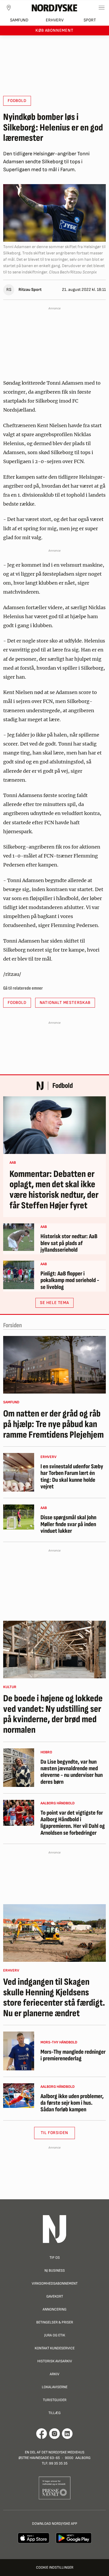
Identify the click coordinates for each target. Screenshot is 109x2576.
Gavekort (55, 2296)
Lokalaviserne (55, 2387)
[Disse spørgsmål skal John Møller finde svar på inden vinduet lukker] (19, 1517)
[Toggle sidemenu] (102, 8)
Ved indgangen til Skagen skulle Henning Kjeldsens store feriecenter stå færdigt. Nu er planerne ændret (54, 1998)
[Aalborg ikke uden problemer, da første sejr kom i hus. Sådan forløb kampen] (19, 2096)
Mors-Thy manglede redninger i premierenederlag (73, 2055)
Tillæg (54, 2413)
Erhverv (55, 20)
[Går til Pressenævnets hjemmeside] (55, 2488)
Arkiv (54, 2374)
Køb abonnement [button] (54, 31)
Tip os (55, 2258)
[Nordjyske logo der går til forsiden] (54, 8)
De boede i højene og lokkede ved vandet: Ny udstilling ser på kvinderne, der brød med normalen (53, 1714)
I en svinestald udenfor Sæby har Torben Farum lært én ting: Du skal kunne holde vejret (72, 1477)
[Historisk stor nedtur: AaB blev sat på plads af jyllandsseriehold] (19, 1237)
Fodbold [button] (17, 101)
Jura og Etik (55, 2335)
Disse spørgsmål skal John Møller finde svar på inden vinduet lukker (68, 1524)
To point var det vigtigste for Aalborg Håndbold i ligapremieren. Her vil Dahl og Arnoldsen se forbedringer (73, 1823)
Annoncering (54, 2309)
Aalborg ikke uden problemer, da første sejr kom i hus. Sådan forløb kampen (72, 2103)
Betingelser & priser (55, 2322)
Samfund (19, 20)
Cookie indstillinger (55, 2567)
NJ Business (55, 2270)
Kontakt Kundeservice (55, 2348)
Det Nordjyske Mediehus (63, 2452)
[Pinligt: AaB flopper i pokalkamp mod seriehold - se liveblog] (19, 1275)
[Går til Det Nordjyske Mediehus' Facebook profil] (42, 2434)
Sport (90, 20)
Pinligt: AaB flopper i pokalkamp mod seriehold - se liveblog (70, 1280)
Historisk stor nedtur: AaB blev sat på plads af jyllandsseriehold (69, 1243)
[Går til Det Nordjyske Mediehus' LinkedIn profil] (67, 2434)
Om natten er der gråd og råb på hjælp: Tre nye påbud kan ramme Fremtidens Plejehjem (53, 1424)
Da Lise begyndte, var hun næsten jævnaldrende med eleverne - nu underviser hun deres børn (72, 1772)
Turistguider (55, 2400)
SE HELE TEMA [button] (54, 1303)
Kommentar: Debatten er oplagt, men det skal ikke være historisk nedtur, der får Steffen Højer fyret (54, 1190)
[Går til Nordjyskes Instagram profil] (54, 2434)
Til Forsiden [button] (55, 2133)
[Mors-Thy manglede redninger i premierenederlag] (19, 2051)
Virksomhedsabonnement (55, 2283)
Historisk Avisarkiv (55, 2361)
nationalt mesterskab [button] (65, 1003)
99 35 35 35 (58, 2463)
